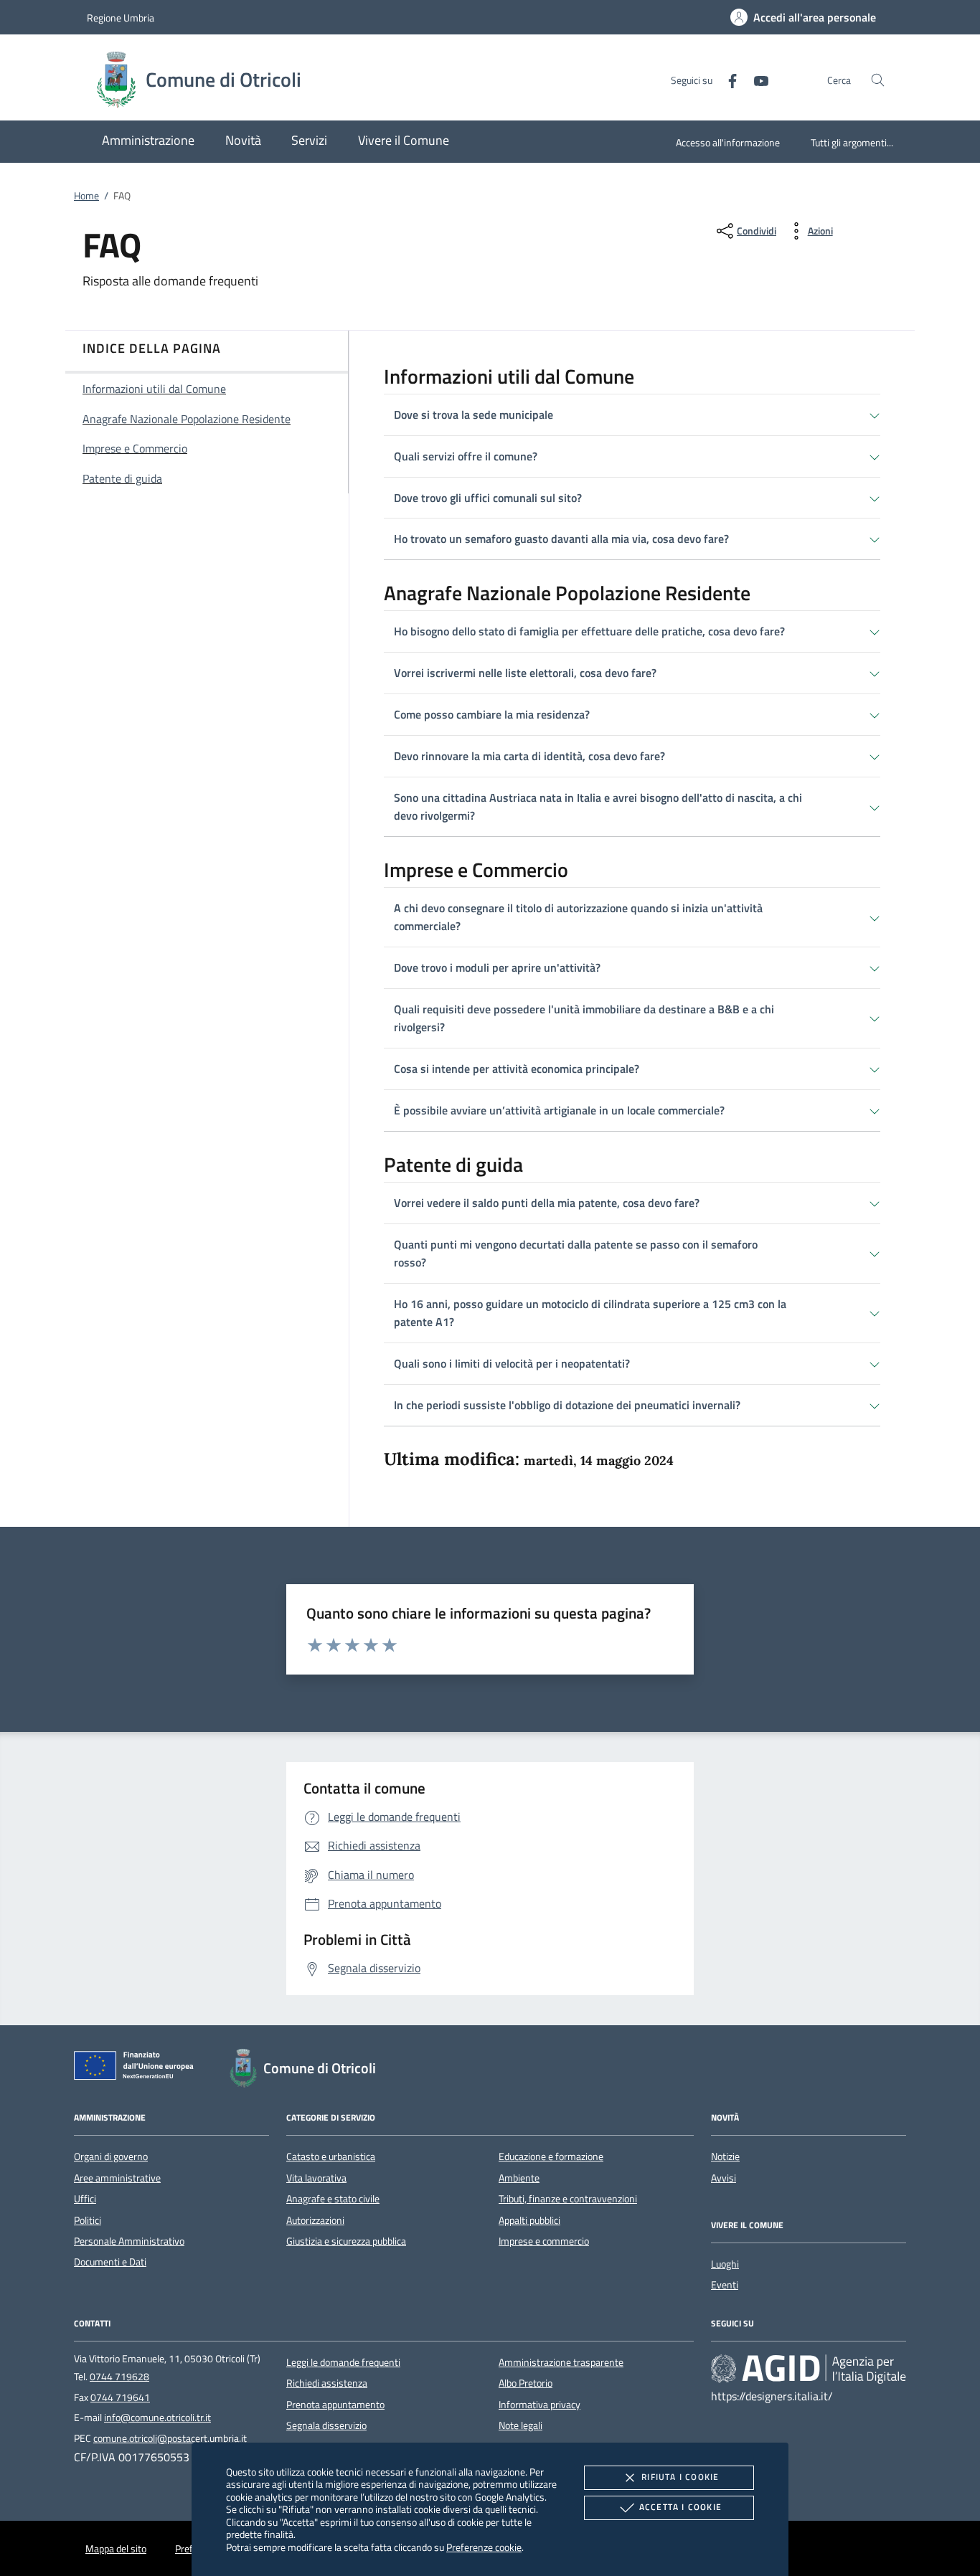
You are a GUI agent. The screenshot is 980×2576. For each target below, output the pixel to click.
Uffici (85, 2199)
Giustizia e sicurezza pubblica (346, 2241)
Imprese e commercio (544, 2241)
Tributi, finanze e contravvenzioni (568, 2199)
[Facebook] (727, 79)
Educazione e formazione (551, 2156)
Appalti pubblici (529, 2220)
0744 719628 (119, 2377)
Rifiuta (680, 2477)
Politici (88, 2220)
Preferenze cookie (484, 2547)
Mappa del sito (116, 2549)
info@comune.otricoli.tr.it (157, 2418)
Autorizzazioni (315, 2220)
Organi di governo (111, 2156)
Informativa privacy (540, 2405)
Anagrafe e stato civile (333, 2199)
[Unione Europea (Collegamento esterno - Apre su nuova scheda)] (138, 2068)
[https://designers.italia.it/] (809, 2368)
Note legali (520, 2425)
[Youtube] (755, 79)
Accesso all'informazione (728, 142)
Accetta (680, 2507)
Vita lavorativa (316, 2178)
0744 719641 (120, 2397)
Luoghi (725, 2264)
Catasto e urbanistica (331, 2156)
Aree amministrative (117, 2178)
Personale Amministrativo (129, 2241)
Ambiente (519, 2178)
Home (86, 196)
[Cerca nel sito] (878, 80)
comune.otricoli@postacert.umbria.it (170, 2438)
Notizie (725, 2156)
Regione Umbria (121, 18)
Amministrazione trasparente (561, 2362)
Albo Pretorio (526, 2383)
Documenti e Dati (110, 2262)
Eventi (725, 2285)
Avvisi (724, 2178)
